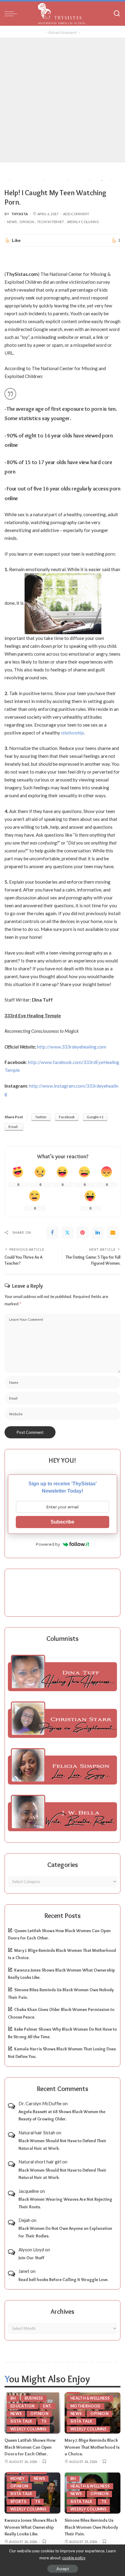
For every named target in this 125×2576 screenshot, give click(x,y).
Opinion (27, 222)
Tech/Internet (51, 222)
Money (18, 2479)
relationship (72, 733)
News (12, 222)
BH (13, 2398)
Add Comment (76, 214)
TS (44, 2421)
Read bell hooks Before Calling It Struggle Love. (63, 2280)
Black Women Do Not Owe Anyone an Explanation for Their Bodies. (65, 2232)
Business (34, 2398)
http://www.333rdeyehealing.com (72, 1047)
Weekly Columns (83, 222)
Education (22, 2406)
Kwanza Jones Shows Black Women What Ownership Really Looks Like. (31, 2527)
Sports (18, 2502)
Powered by (48, 1544)
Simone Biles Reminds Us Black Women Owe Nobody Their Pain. (91, 2527)
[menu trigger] (12, 14)
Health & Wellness (90, 2398)
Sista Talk (21, 2421)
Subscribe (62, 1522)
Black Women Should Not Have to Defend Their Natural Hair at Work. (62, 2144)
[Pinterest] (83, 1233)
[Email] (113, 1233)
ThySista (20, 214)
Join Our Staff (31, 2258)
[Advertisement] (62, 100)
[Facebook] (52, 1233)
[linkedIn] (98, 1233)
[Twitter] (67, 1233)
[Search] (117, 14)
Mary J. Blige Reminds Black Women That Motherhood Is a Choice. (92, 2447)
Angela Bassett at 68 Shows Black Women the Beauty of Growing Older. (62, 2115)
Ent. (47, 2406)
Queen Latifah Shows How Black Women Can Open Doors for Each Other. (30, 2447)
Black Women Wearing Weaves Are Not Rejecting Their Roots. (65, 2203)
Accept (63, 2569)
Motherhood (86, 2406)
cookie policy (74, 2558)
